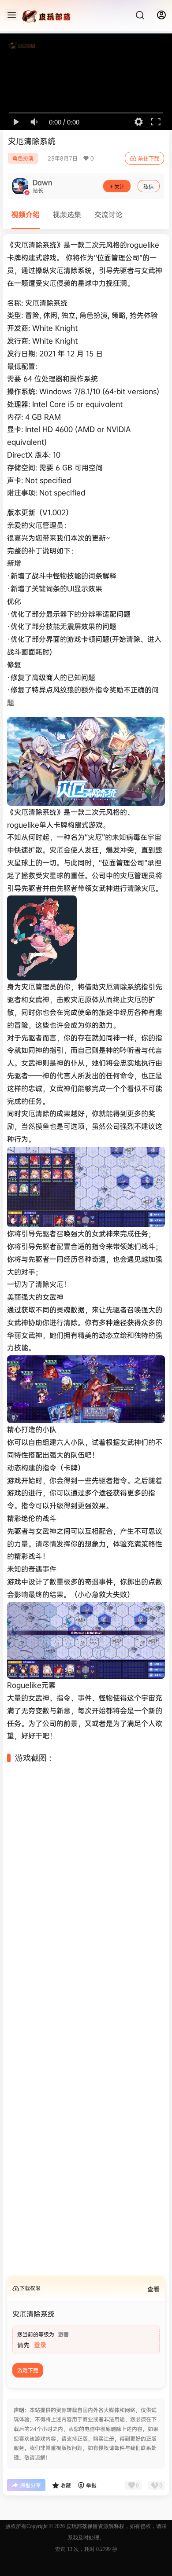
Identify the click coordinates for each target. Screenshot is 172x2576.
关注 (120, 187)
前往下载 (149, 159)
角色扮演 (23, 158)
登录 (40, 2362)
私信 (149, 187)
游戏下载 (28, 2388)
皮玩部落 (76, 2543)
